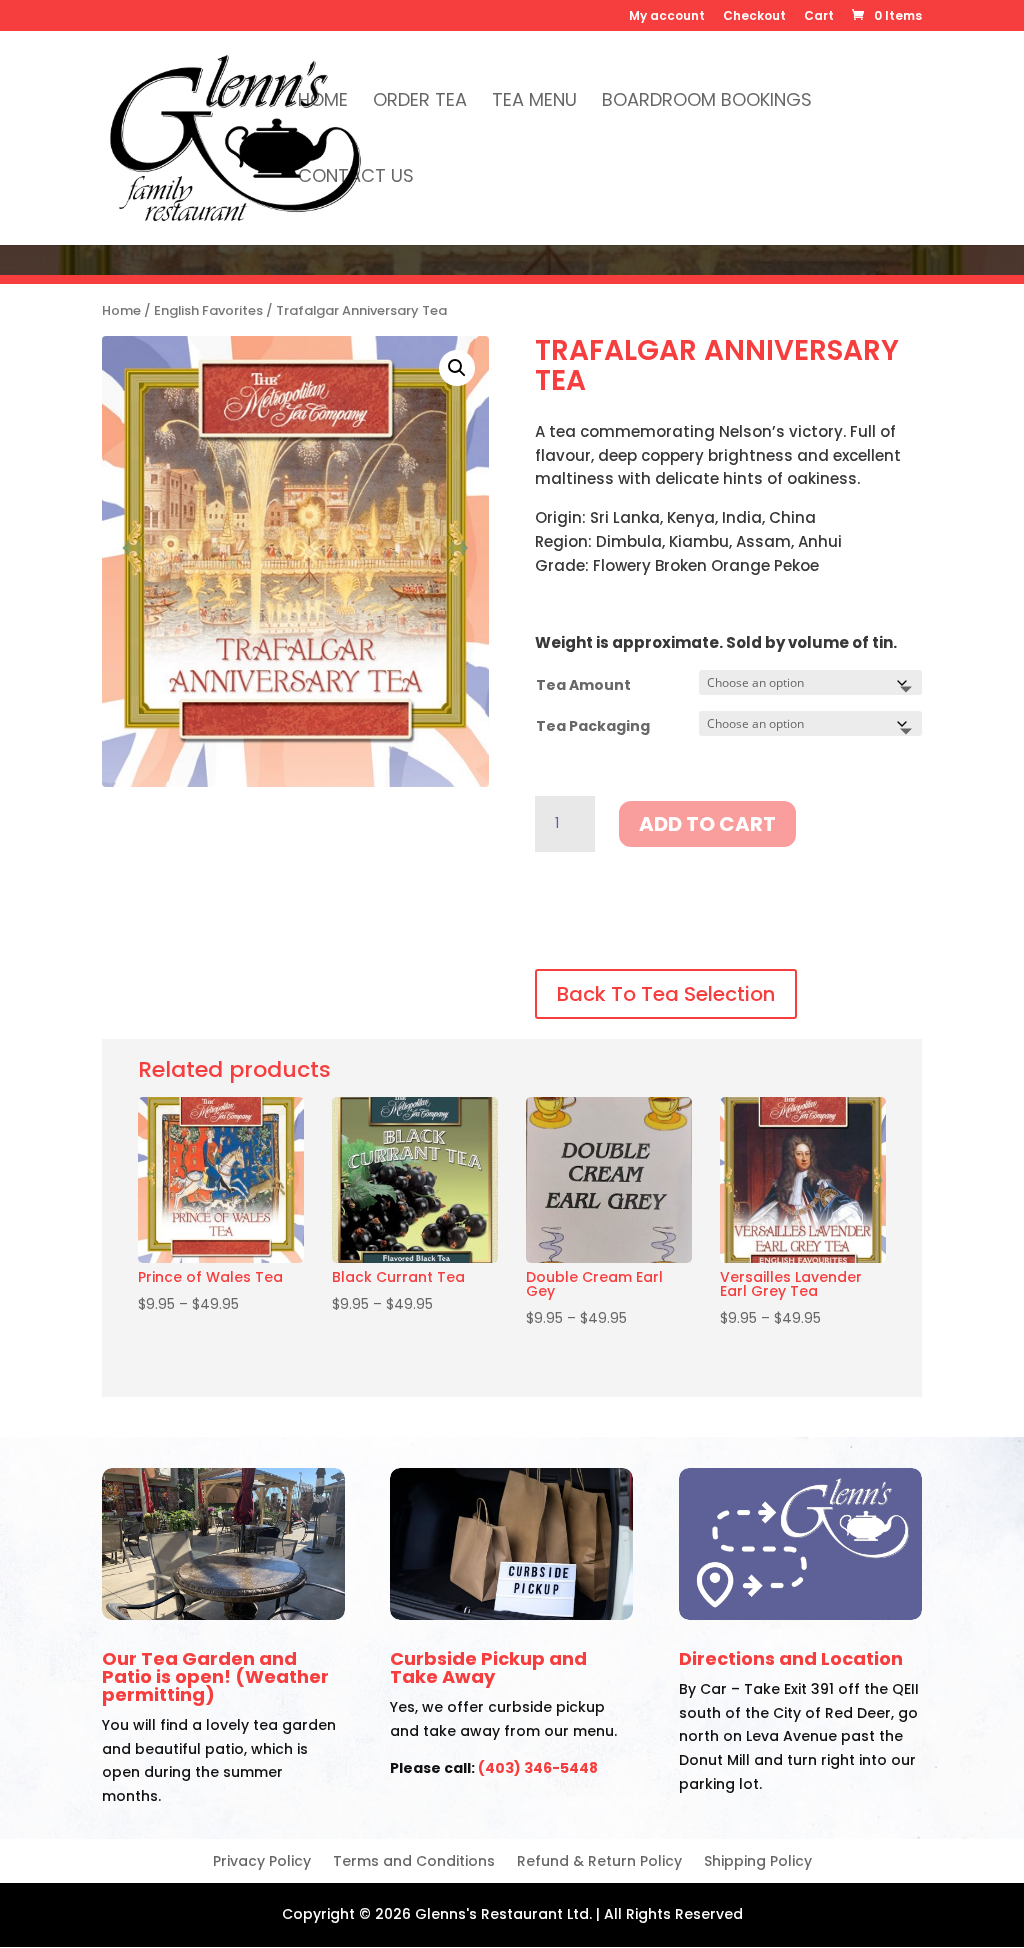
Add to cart (707, 824)
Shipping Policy (758, 1862)
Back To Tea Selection (666, 994)
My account (667, 17)
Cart (819, 17)
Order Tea (420, 102)
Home (323, 102)
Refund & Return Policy (599, 1862)
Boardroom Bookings (707, 102)
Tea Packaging (593, 726)
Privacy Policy (262, 1862)
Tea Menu (534, 102)
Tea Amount (583, 685)
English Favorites (208, 310)
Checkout (754, 17)
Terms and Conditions (414, 1862)
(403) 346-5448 (538, 1768)
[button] (457, 368)
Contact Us (356, 178)
